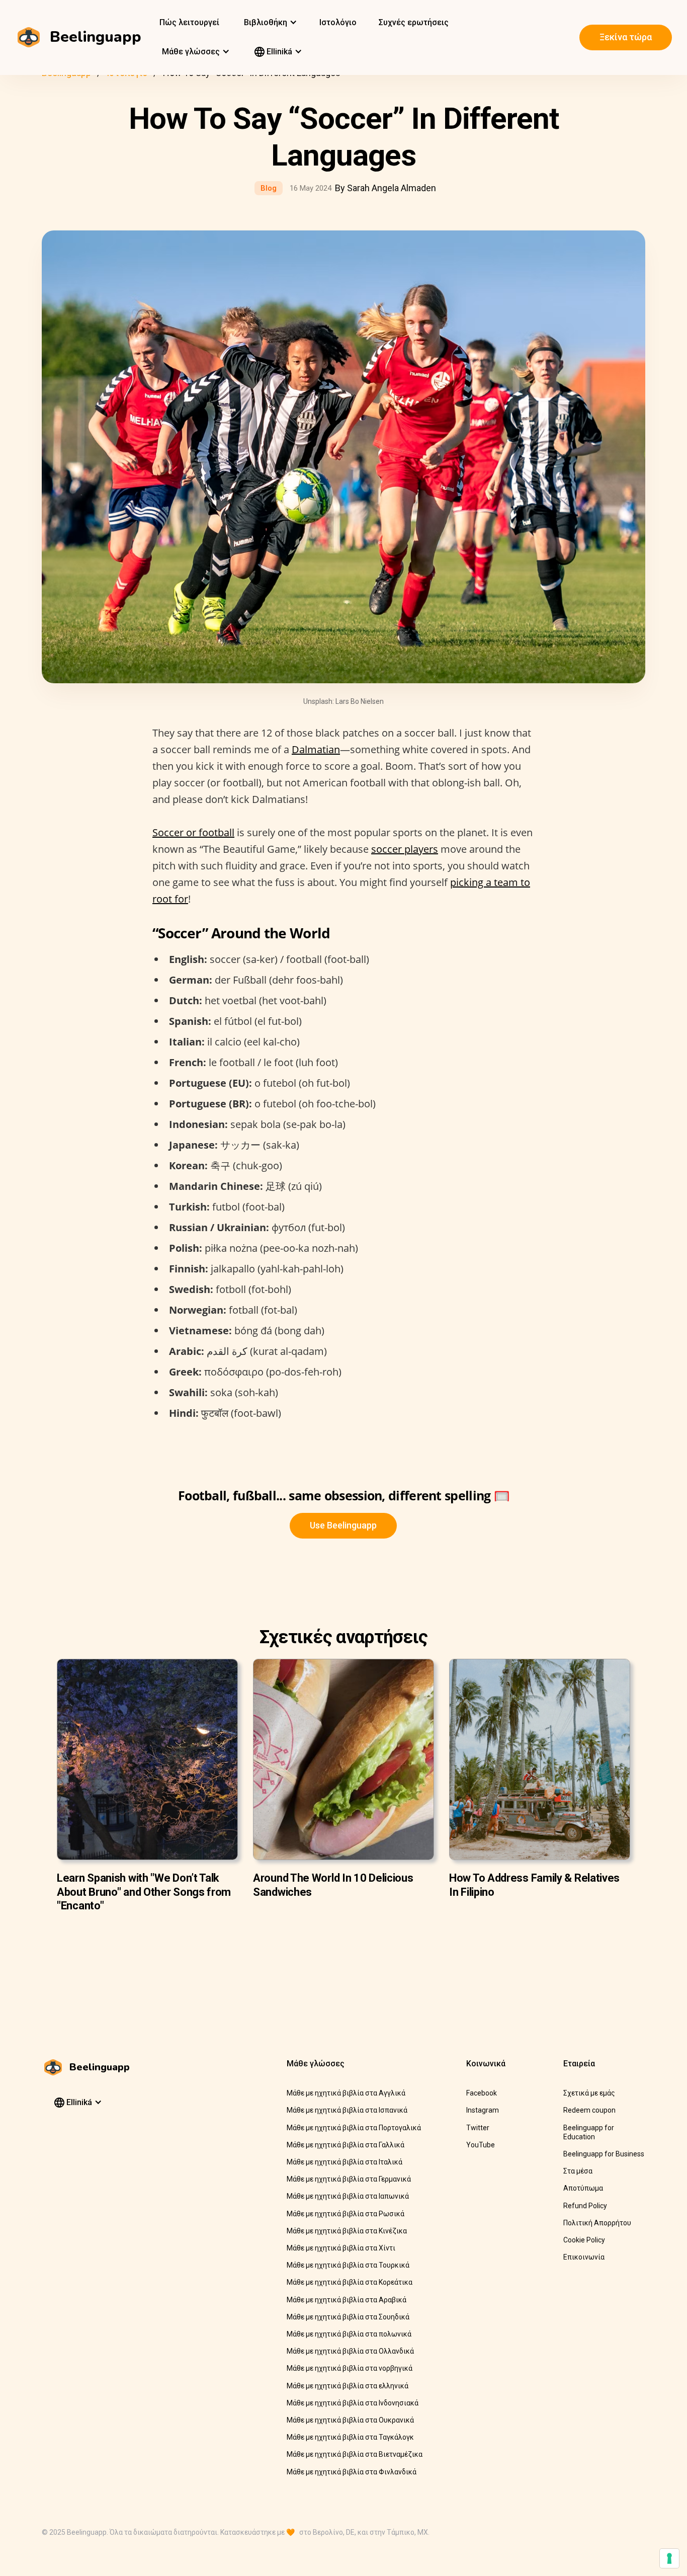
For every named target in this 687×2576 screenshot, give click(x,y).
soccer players (405, 849)
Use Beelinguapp (343, 1525)
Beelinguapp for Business (604, 2154)
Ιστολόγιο (338, 22)
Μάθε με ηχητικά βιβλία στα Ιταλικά (345, 2162)
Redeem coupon (589, 2110)
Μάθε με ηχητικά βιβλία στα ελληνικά (348, 2386)
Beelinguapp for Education (589, 2132)
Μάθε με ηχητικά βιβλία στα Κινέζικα (347, 2231)
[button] (269, 23)
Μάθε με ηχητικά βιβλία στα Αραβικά (347, 2300)
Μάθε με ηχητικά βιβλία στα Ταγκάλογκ (350, 2437)
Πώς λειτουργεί (189, 22)
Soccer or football (193, 832)
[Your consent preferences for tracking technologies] (669, 2558)
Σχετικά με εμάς (589, 2093)
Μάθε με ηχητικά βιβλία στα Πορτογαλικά (354, 2128)
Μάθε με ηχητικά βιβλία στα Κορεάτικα (350, 2282)
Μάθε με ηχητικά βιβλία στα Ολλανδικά (350, 2351)
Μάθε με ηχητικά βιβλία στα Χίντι (341, 2248)
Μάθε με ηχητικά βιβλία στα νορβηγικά (350, 2368)
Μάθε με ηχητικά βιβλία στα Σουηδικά (348, 2317)
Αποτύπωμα (583, 2188)
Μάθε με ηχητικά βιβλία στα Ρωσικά (346, 2214)
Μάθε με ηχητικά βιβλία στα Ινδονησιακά (353, 2403)
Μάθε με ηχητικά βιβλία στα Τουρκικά (348, 2265)
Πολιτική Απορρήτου (597, 2223)
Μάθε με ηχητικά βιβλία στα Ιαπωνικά (348, 2196)
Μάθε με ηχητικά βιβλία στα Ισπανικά (347, 2110)
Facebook (482, 2093)
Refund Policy (585, 2206)
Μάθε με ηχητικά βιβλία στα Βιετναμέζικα (355, 2454)
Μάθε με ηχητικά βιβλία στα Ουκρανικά (350, 2420)
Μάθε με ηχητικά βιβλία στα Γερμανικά (349, 2179)
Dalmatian (316, 749)
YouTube (481, 2145)
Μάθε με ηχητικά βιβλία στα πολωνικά (349, 2334)
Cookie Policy (584, 2240)
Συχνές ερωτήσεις (414, 22)
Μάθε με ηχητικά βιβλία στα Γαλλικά (346, 2145)
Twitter (478, 2128)
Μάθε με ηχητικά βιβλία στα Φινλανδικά (352, 2472)
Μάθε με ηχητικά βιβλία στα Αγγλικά (346, 2093)
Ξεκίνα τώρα (626, 37)
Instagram (483, 2110)
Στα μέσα (578, 2171)
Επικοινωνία (584, 2257)
